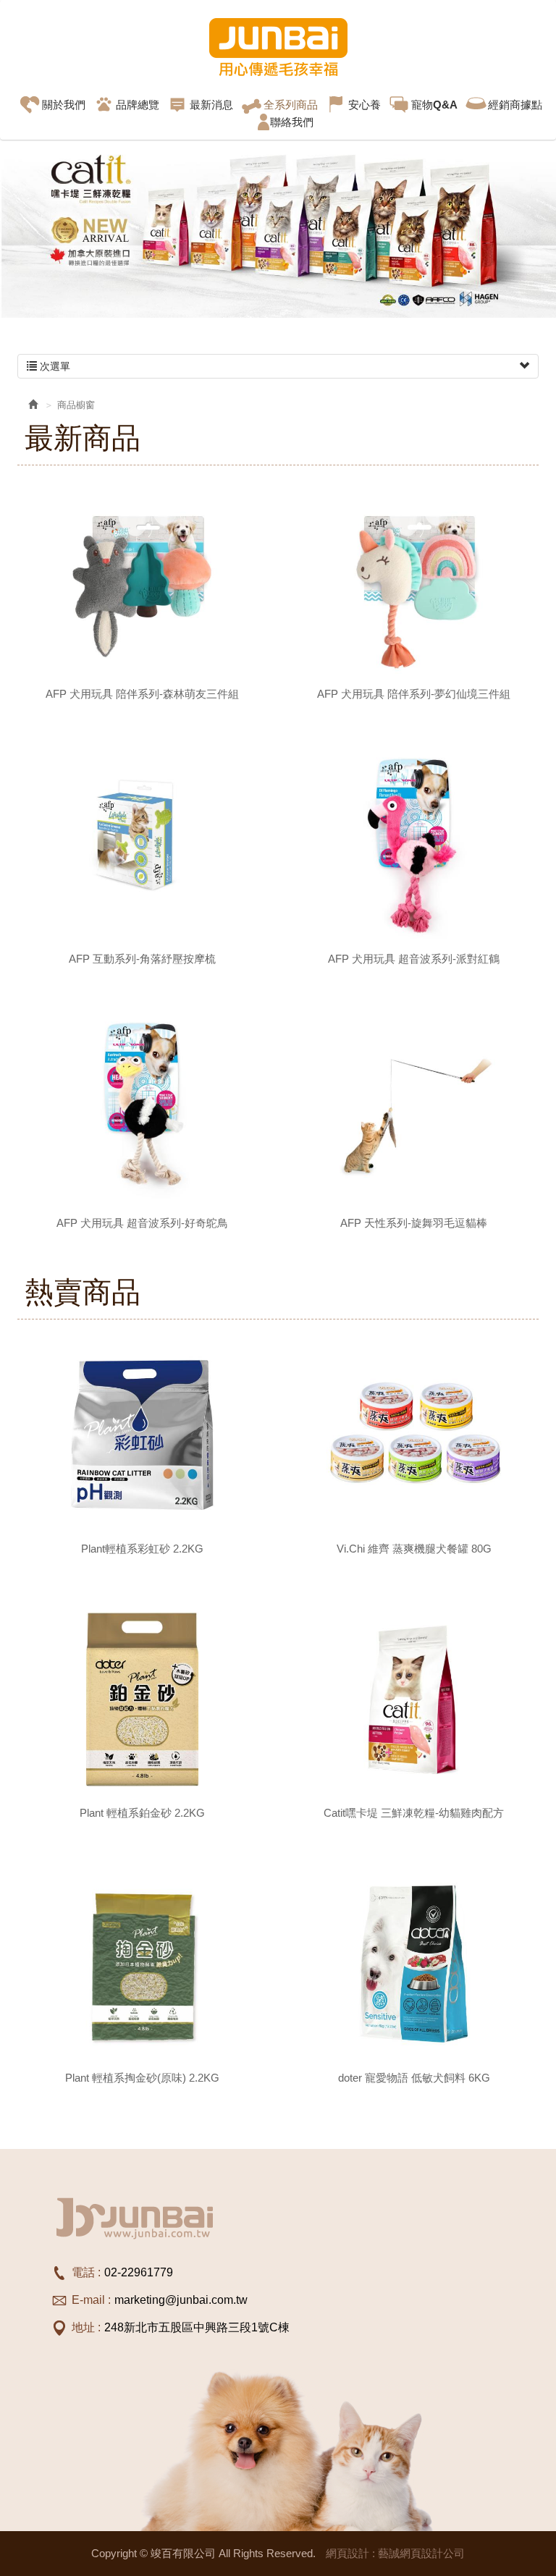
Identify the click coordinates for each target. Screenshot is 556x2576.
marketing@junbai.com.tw (181, 2300)
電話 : (86, 2272)
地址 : (86, 2327)
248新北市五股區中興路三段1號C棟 (197, 2327)
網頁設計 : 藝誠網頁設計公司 (395, 2553)
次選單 (54, 366)
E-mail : (91, 2300)
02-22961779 (139, 2272)
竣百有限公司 (278, 47)
